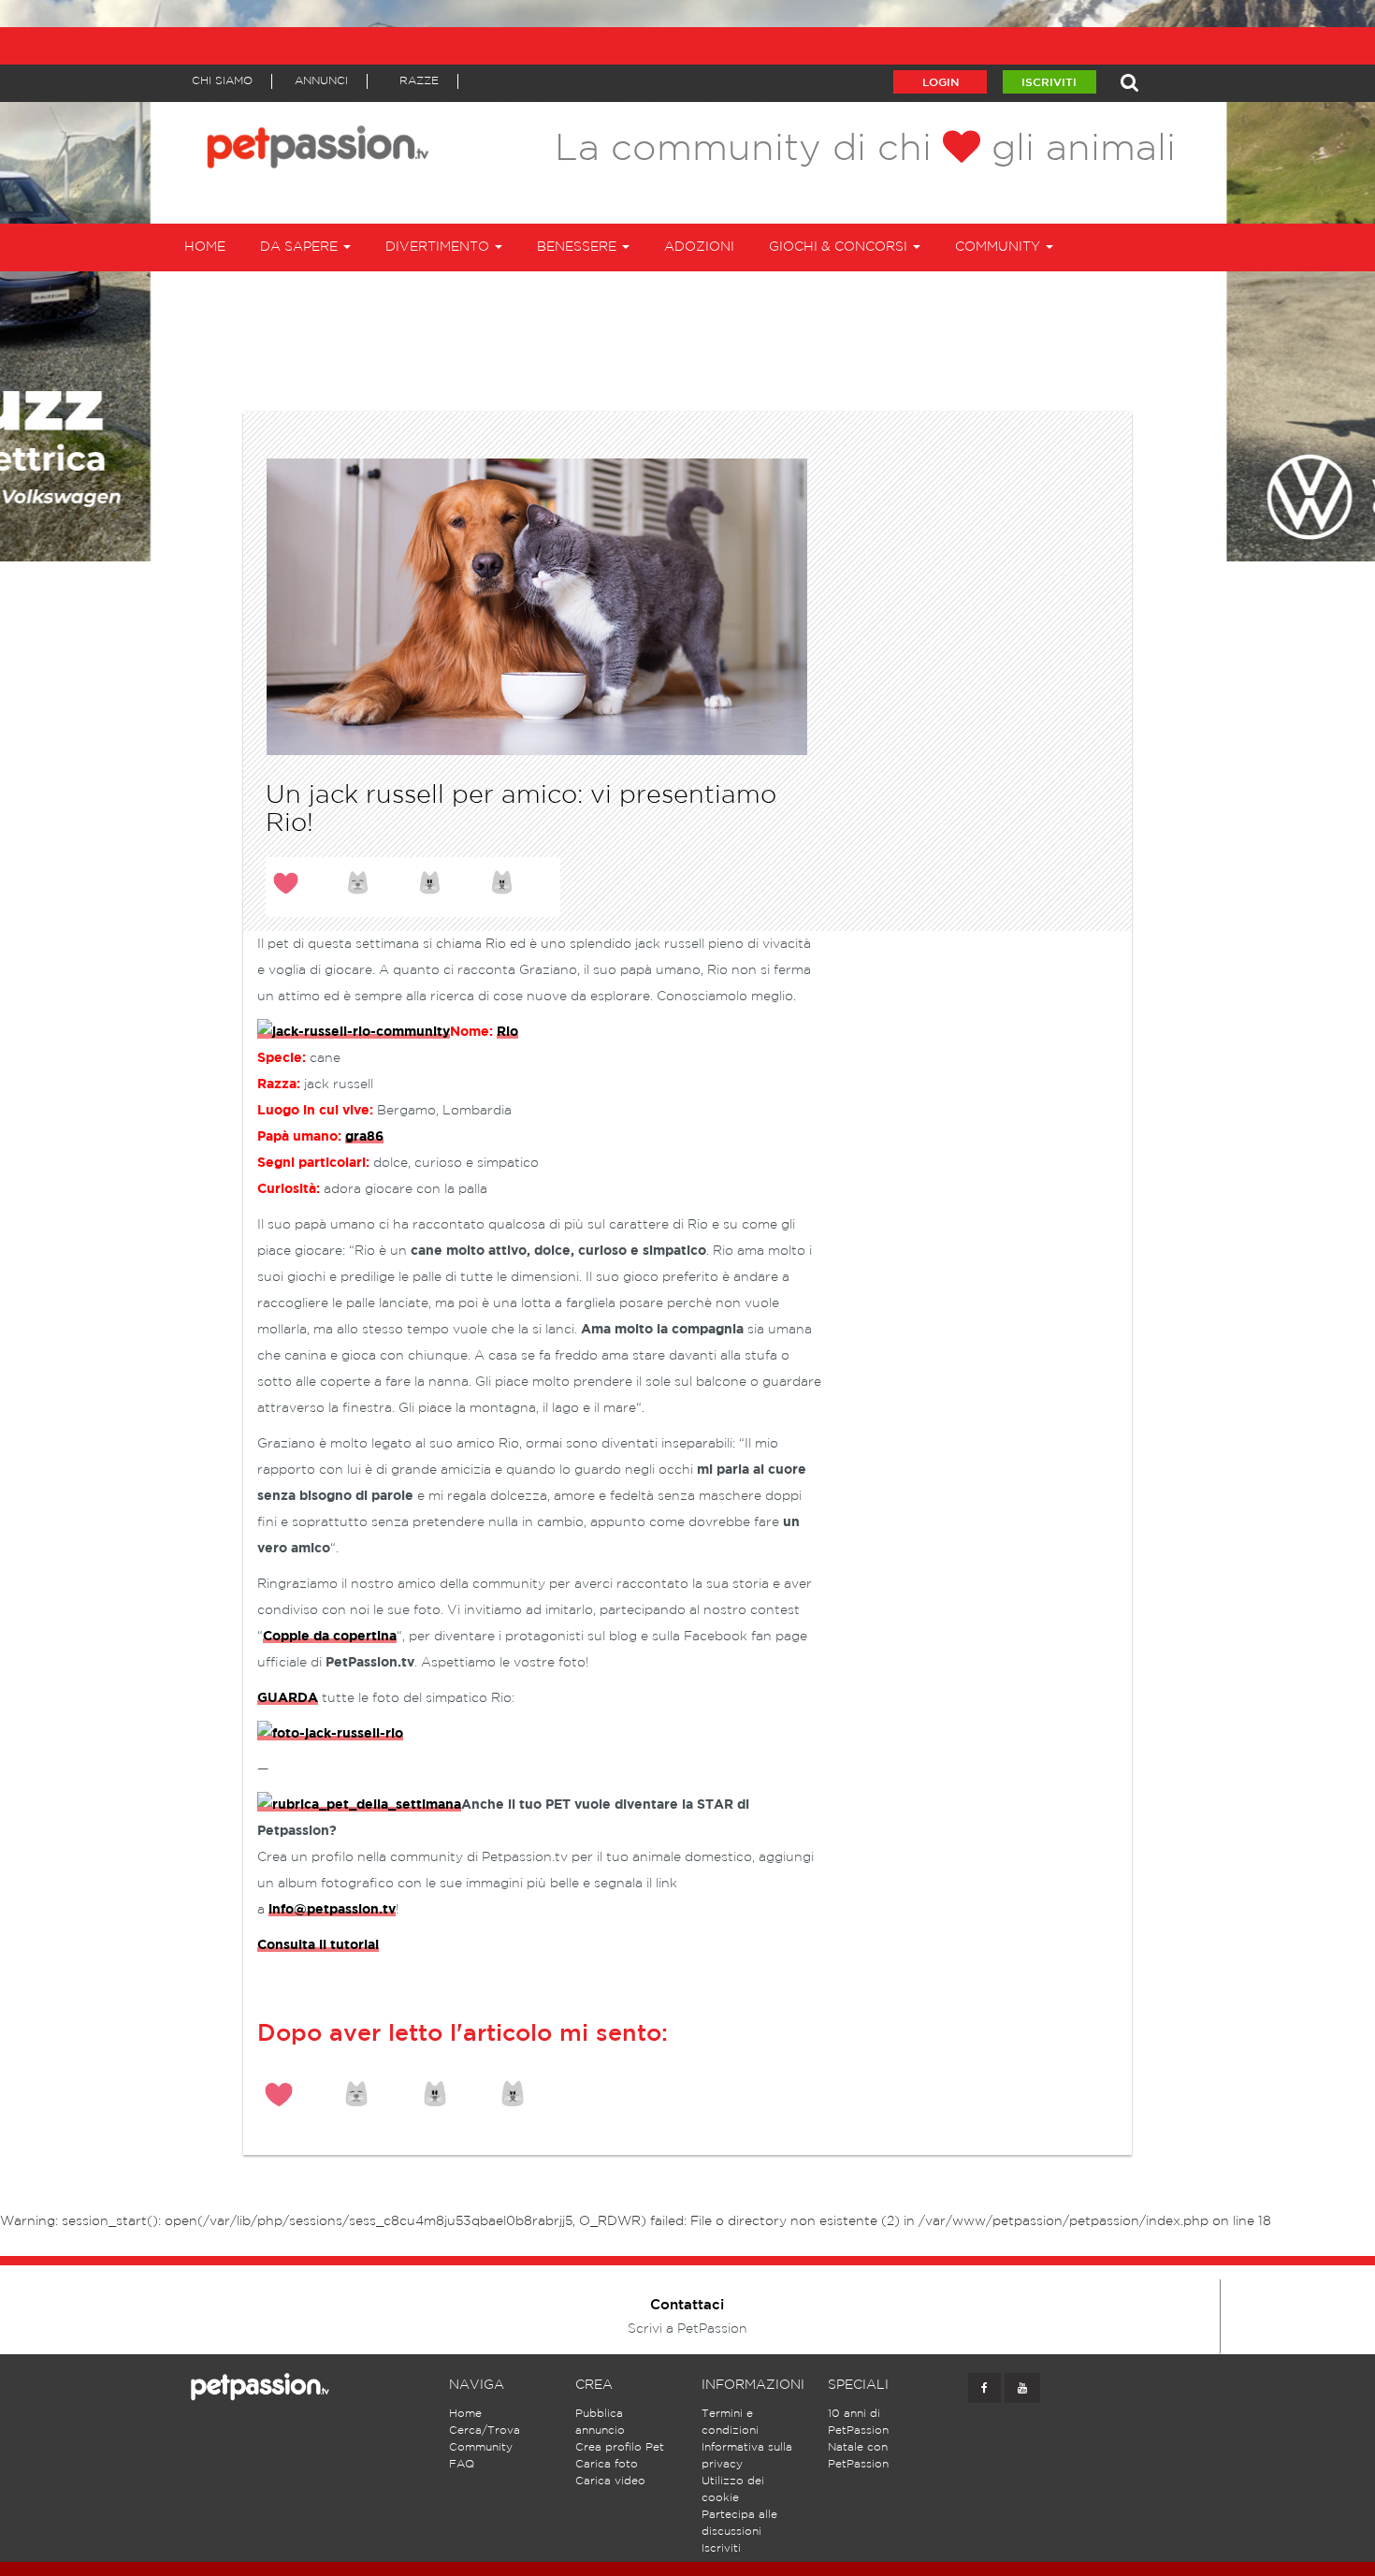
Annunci (321, 81)
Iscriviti (1049, 83)
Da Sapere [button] (301, 247)
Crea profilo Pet (620, 2447)
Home (205, 247)
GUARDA (288, 1698)
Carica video (610, 2481)
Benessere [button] (579, 247)
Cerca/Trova (485, 2430)
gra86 (364, 1137)
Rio (507, 1032)
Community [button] (999, 247)
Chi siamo (222, 81)
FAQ (462, 2464)
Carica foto (607, 2464)
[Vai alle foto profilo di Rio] (330, 1734)
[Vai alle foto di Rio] (354, 1033)
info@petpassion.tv (332, 1910)
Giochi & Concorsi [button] (840, 247)
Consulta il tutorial (318, 1945)
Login (941, 83)
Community (481, 2447)
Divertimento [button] (439, 247)
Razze (419, 81)
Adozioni (699, 247)
